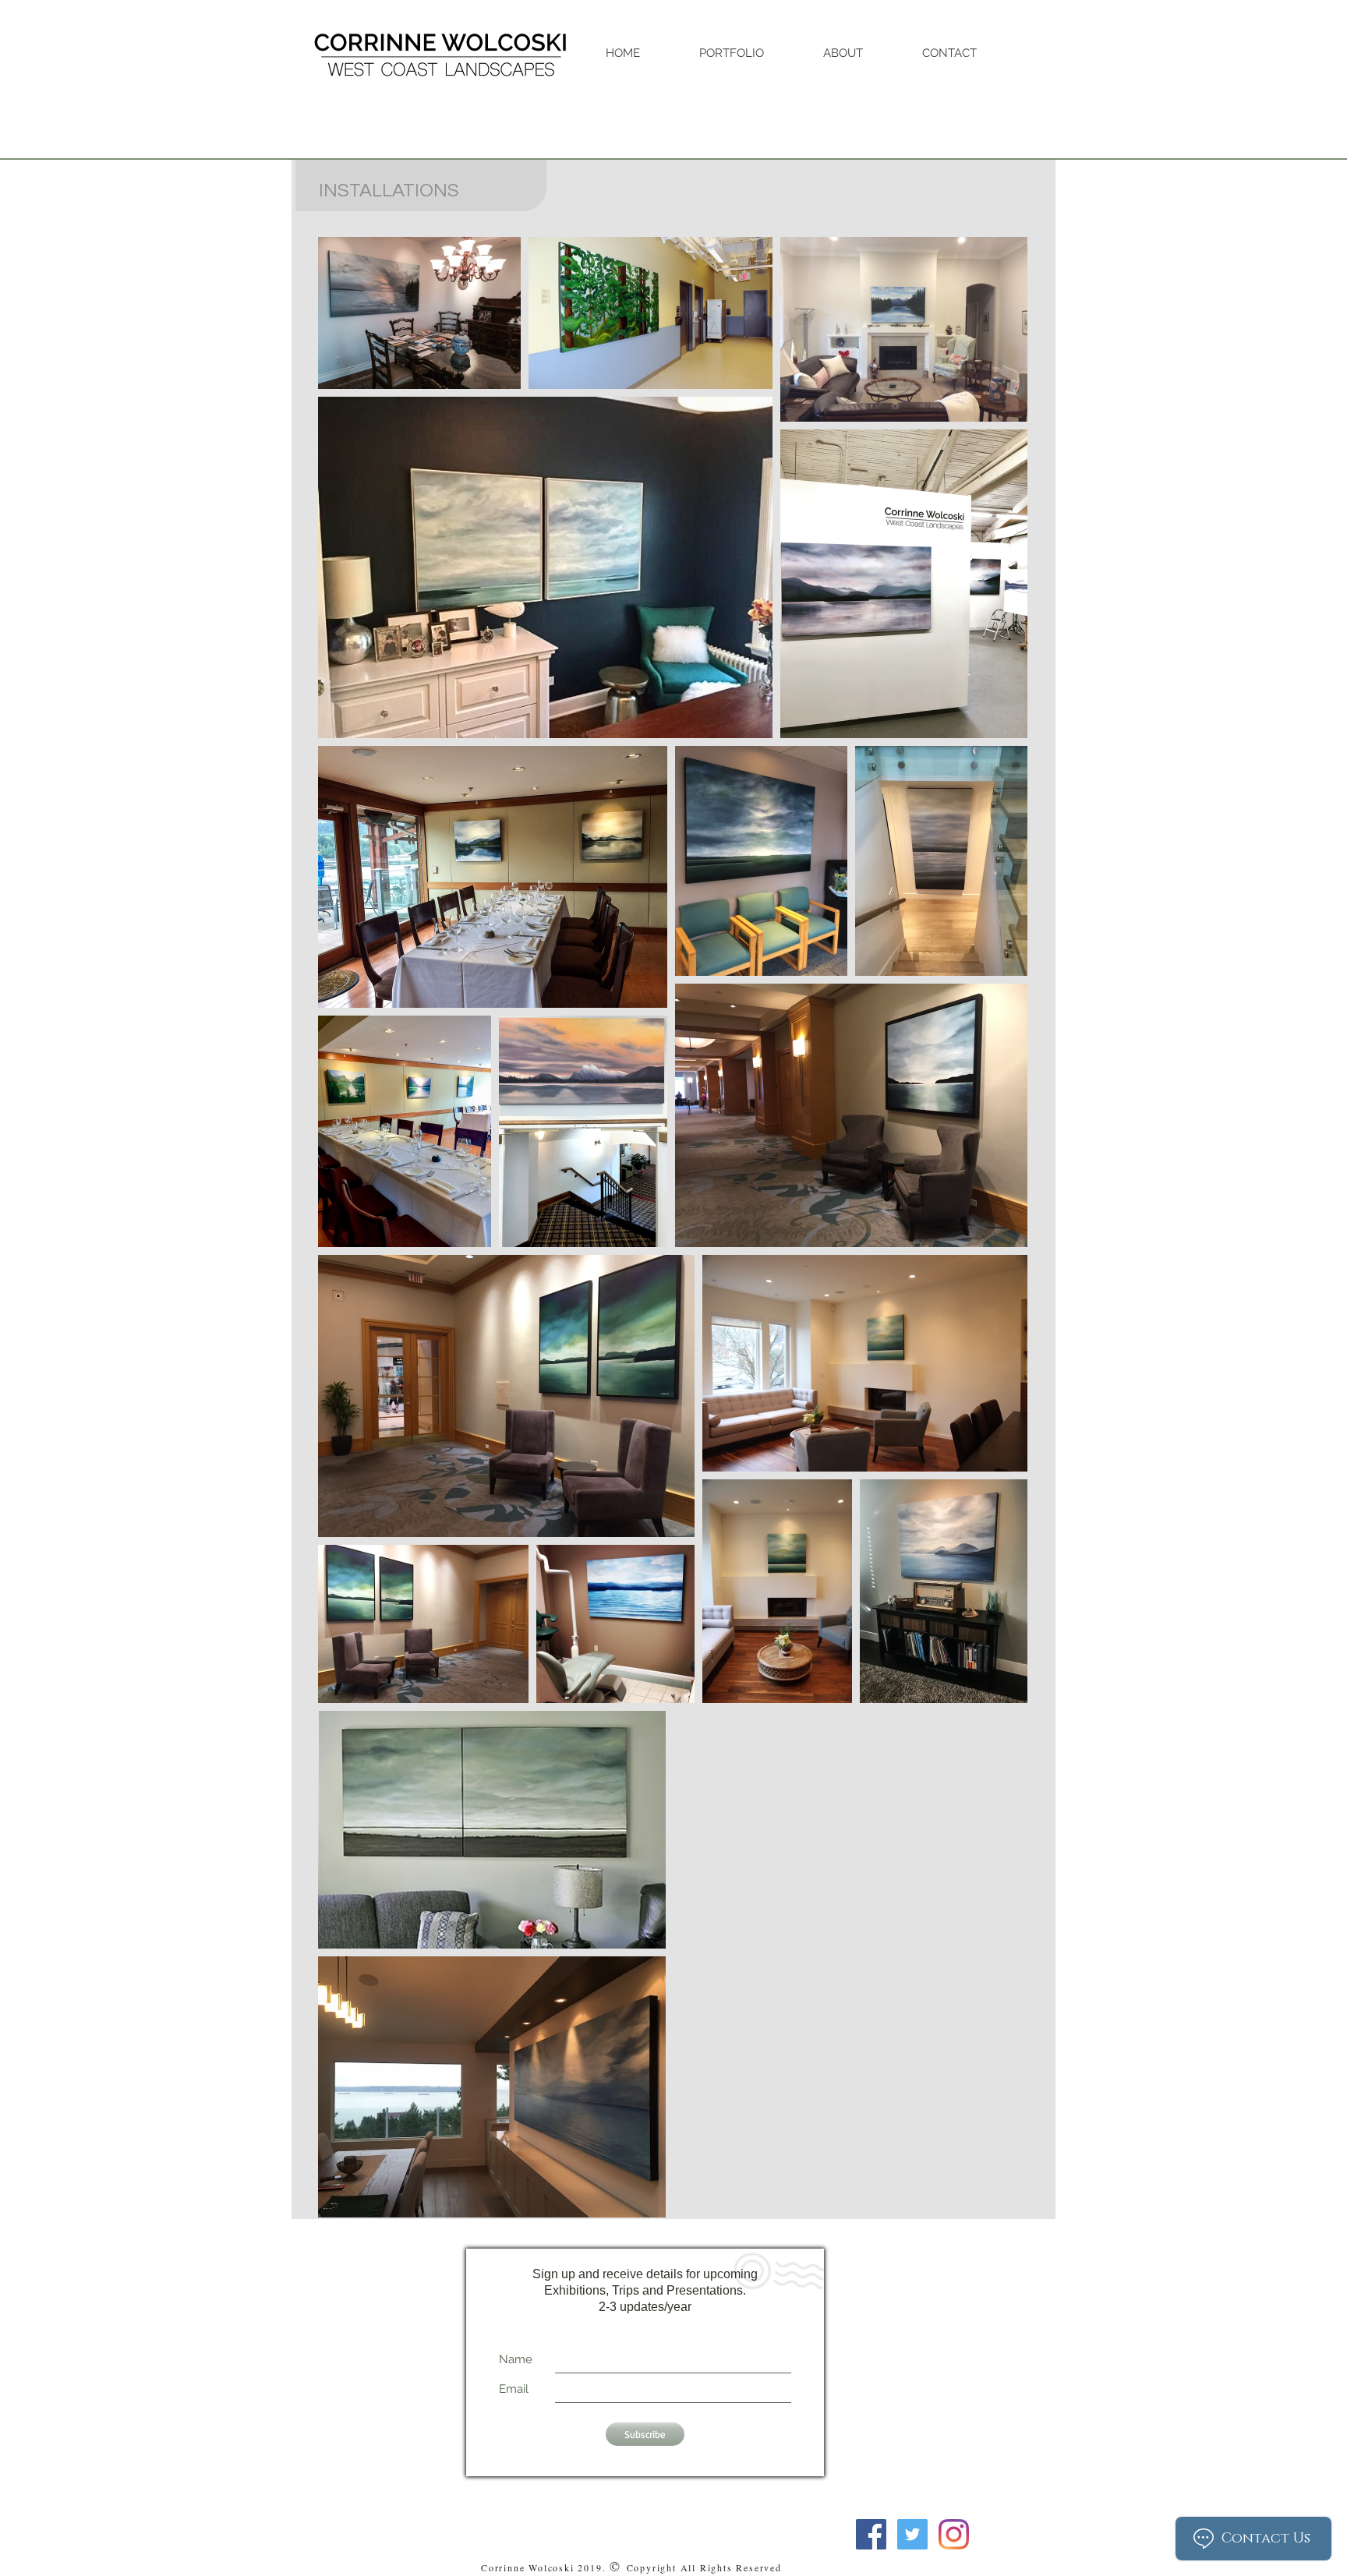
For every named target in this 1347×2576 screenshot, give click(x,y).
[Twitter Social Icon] (912, 2534)
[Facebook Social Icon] (871, 2534)
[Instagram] (954, 2534)
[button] (749, 53)
